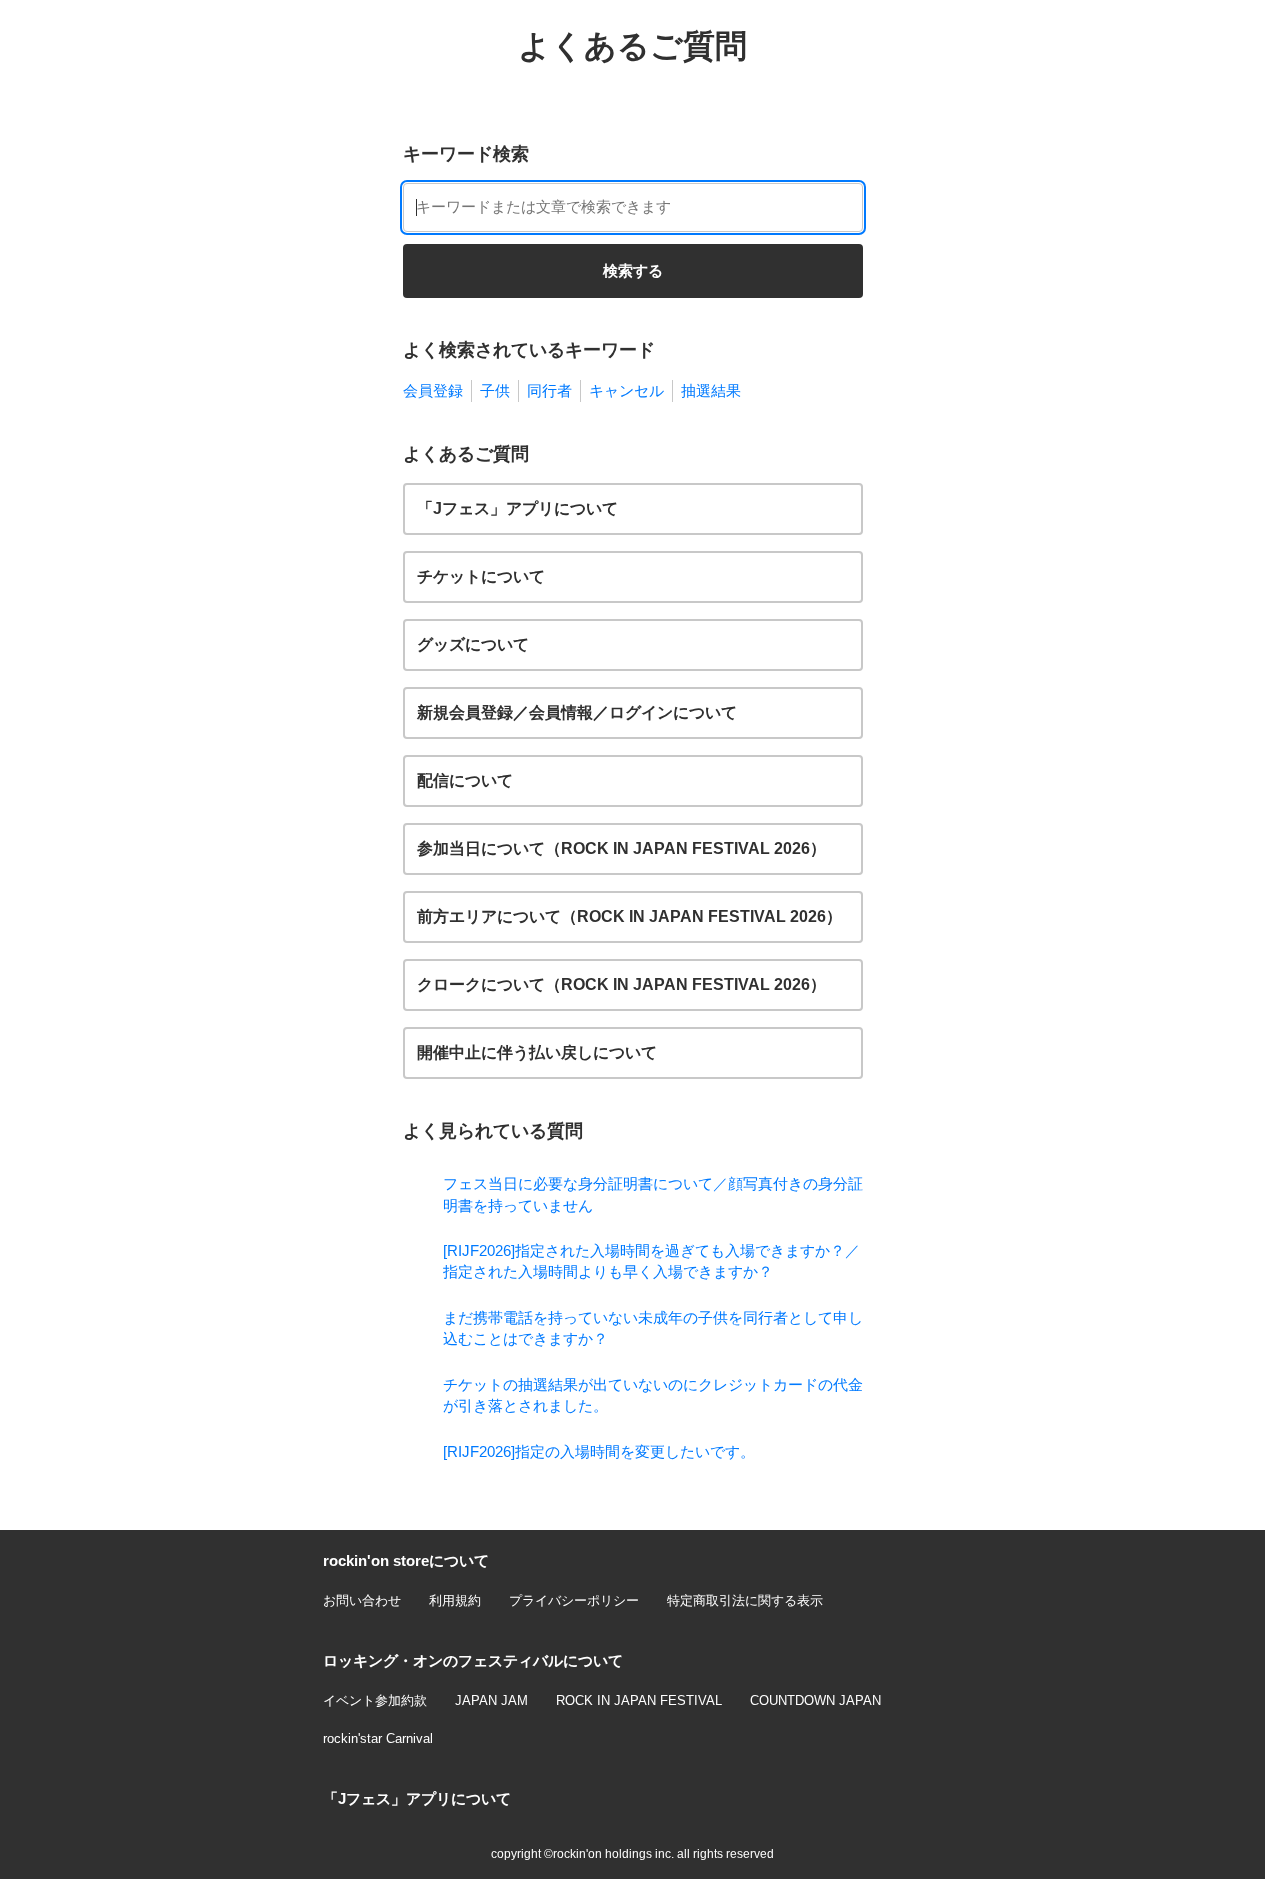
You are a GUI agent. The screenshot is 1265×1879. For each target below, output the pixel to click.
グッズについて (473, 644)
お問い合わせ (362, 1600)
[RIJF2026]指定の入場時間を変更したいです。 (599, 1451)
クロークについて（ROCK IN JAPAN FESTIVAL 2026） (621, 984)
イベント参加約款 (375, 1700)
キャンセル (626, 390)
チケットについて (481, 576)
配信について (465, 780)
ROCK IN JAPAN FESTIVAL (639, 1700)
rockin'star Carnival (378, 1738)
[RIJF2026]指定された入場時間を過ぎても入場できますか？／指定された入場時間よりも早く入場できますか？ (651, 1261)
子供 (495, 390)
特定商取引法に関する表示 (745, 1600)
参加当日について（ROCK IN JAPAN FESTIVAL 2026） (621, 848)
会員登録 (433, 390)
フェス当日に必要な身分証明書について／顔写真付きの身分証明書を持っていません (653, 1194)
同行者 (549, 390)
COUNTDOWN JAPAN (815, 1700)
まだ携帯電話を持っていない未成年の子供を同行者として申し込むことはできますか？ (653, 1328)
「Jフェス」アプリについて (517, 508)
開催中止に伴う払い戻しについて (537, 1052)
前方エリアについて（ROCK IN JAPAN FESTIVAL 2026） (629, 916)
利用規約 (455, 1600)
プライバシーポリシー (574, 1600)
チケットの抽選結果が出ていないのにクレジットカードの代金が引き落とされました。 (653, 1395)
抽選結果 (711, 390)
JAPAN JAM (491, 1700)
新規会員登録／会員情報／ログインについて (577, 712)
